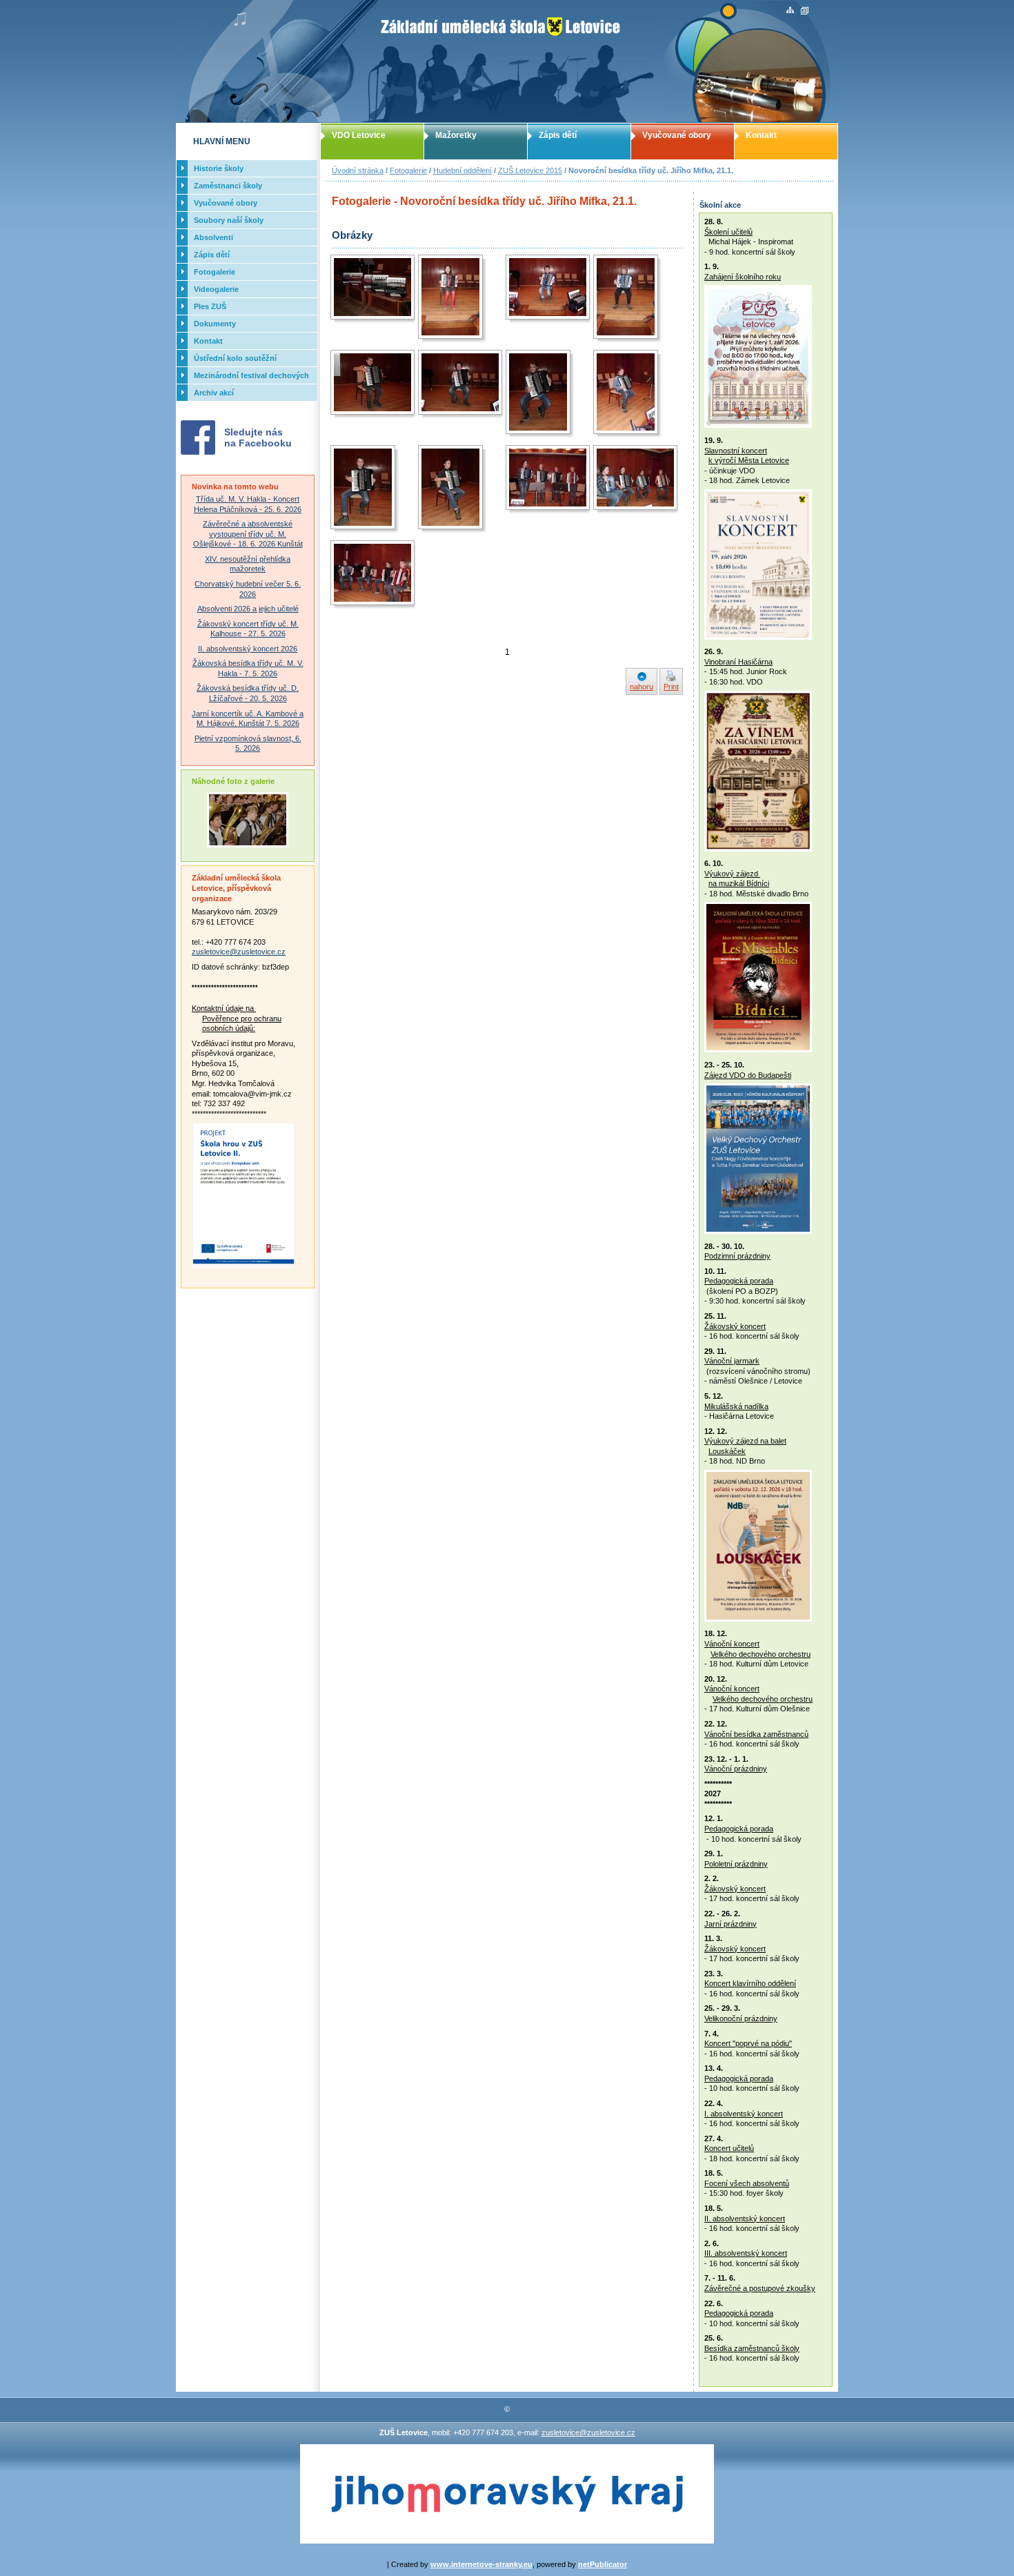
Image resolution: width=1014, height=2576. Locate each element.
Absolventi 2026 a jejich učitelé (248, 609)
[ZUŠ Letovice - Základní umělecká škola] (507, 61)
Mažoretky (456, 135)
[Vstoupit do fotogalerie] (248, 845)
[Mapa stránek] (790, 11)
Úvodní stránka (358, 170)
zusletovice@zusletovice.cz (239, 952)
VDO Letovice (359, 135)
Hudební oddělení (463, 170)
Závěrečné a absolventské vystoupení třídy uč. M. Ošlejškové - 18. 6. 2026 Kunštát (248, 534)
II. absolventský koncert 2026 (248, 649)
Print (671, 687)
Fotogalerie (408, 170)
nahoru (642, 687)
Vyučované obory (677, 135)
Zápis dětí (558, 135)
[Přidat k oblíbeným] (805, 11)
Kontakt (761, 135)
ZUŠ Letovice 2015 (530, 170)
